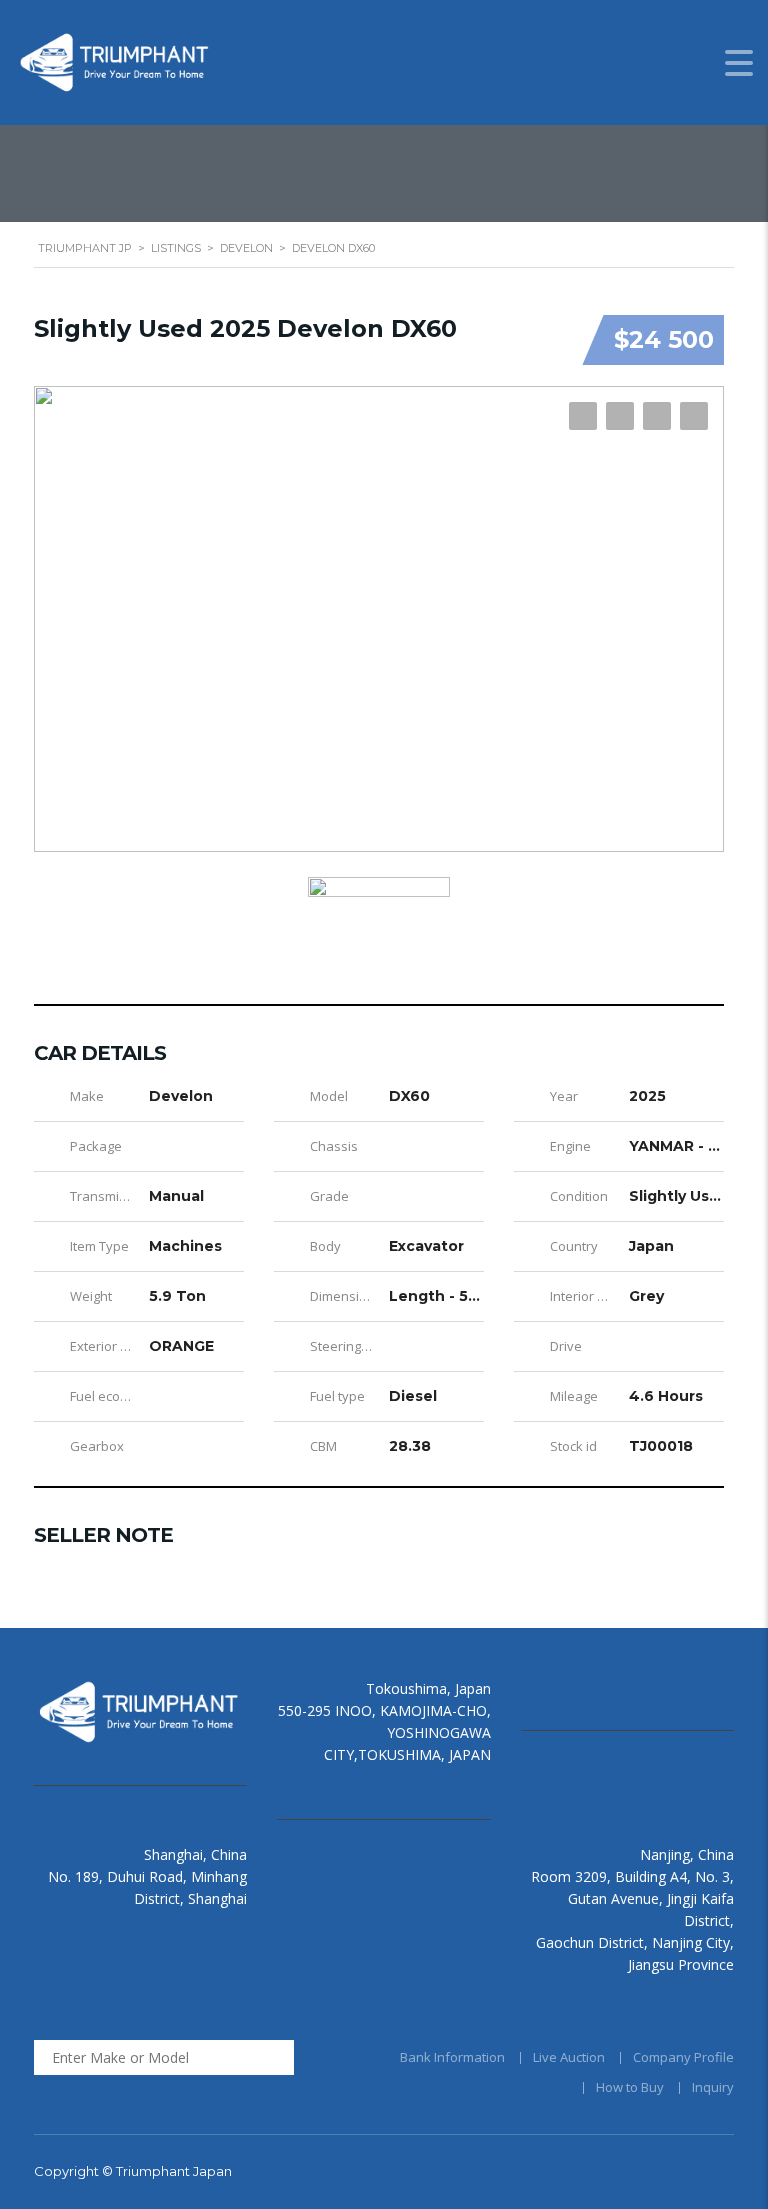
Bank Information (452, 2057)
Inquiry (713, 2087)
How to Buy (630, 2087)
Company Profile (683, 2057)
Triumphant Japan (174, 2171)
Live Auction (569, 2057)
